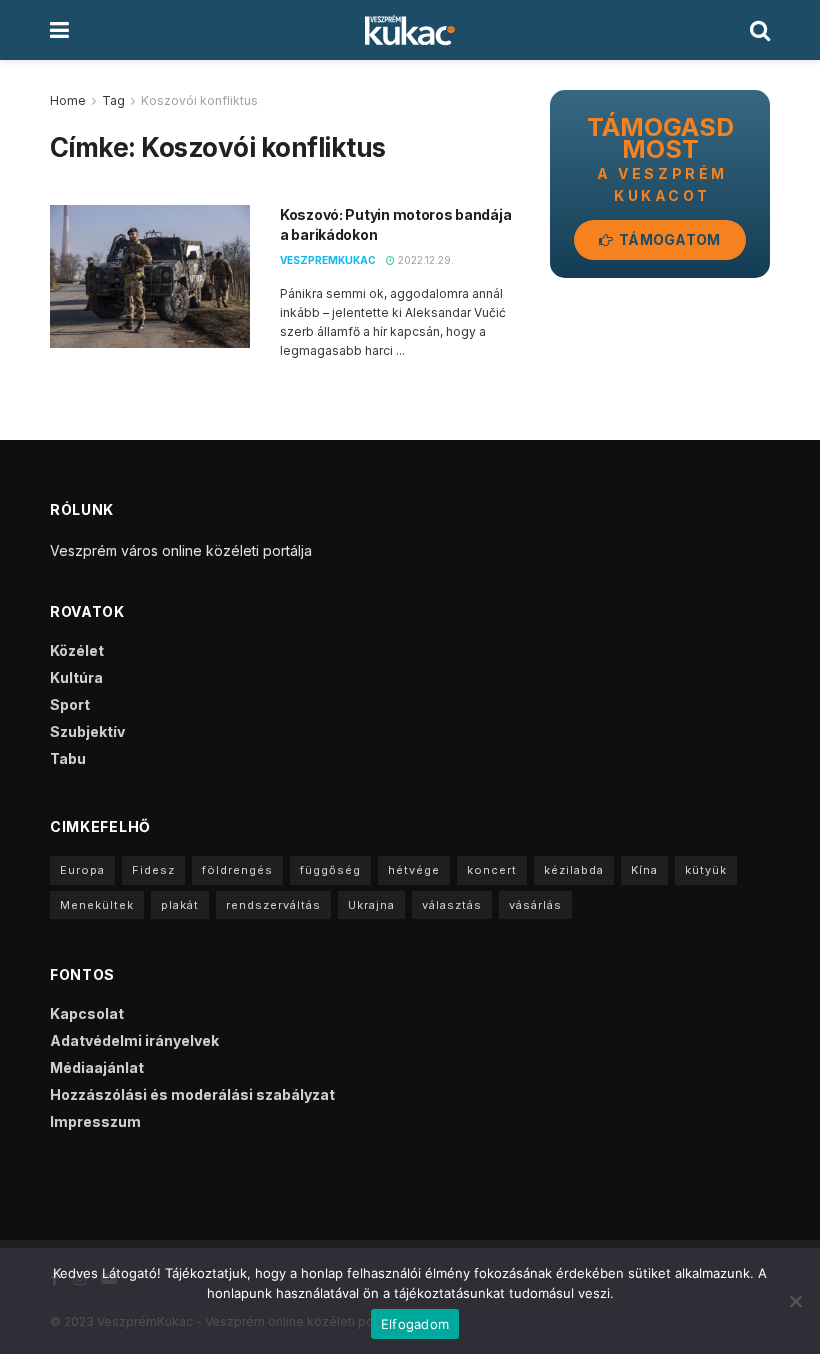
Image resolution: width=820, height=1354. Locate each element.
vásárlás (535, 905)
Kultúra (76, 677)
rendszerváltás (273, 905)
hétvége (414, 870)
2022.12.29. (424, 260)
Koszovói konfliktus (199, 100)
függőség (330, 870)
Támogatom (668, 239)
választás (452, 905)
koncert (492, 870)
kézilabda (574, 870)
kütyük (706, 870)
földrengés (237, 870)
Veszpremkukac (328, 260)
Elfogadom (415, 1324)
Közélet (77, 650)
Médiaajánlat (97, 1067)
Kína (644, 870)
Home (68, 100)
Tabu (68, 758)
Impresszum (95, 1121)
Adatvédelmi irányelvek (134, 1040)
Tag (113, 100)
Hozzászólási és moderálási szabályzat (192, 1094)
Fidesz (153, 870)
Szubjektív (87, 731)
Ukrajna (371, 905)
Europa (82, 870)
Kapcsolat (87, 1013)
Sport (70, 704)
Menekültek (97, 905)
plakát (180, 905)
